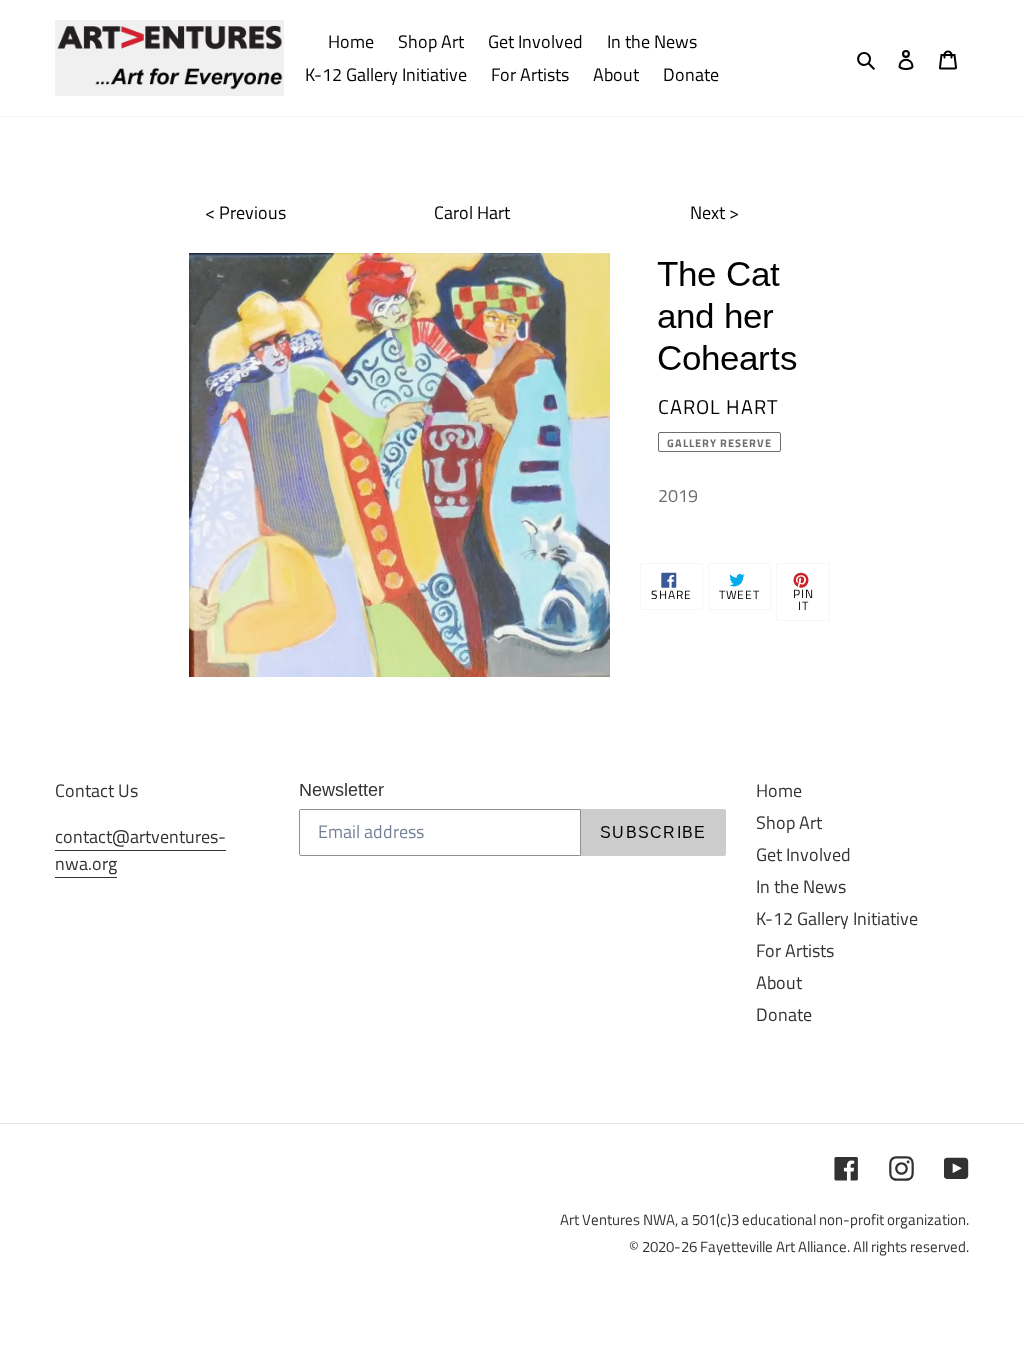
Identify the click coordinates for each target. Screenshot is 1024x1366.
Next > (714, 212)
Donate (784, 1014)
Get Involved (803, 854)
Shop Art (789, 822)
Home (779, 790)
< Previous (245, 212)
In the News (801, 886)
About (779, 982)
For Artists (795, 950)
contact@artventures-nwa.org (140, 850)
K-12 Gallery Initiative (837, 918)
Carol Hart (472, 212)
